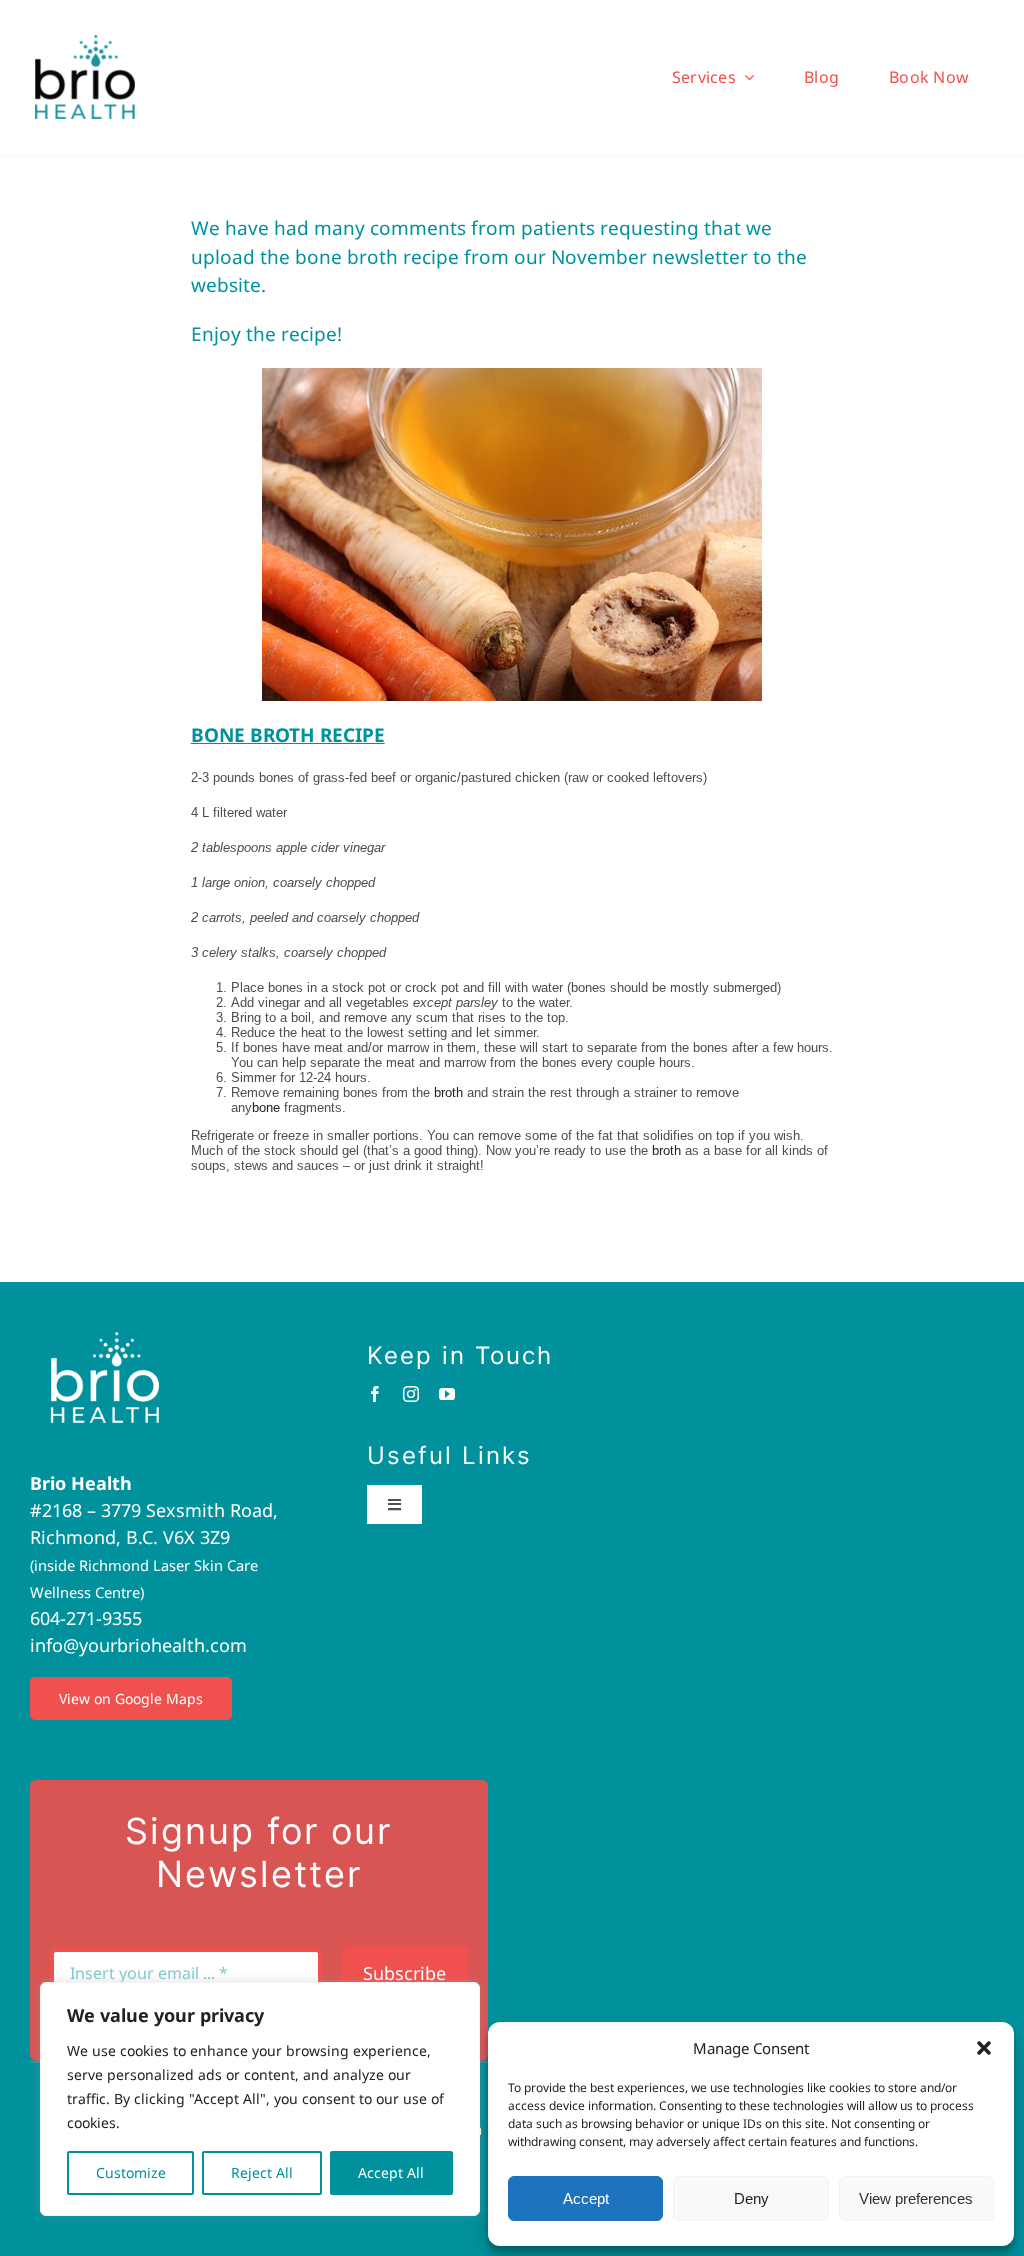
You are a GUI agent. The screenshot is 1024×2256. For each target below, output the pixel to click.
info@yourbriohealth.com (138, 1645)
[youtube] (447, 1394)
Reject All (262, 2172)
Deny (751, 2198)
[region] (260, 2099)
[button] (984, 2048)
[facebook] (375, 1394)
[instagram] (411, 1394)
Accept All (391, 2172)
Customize (131, 2172)
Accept (586, 2198)
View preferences (916, 2198)
